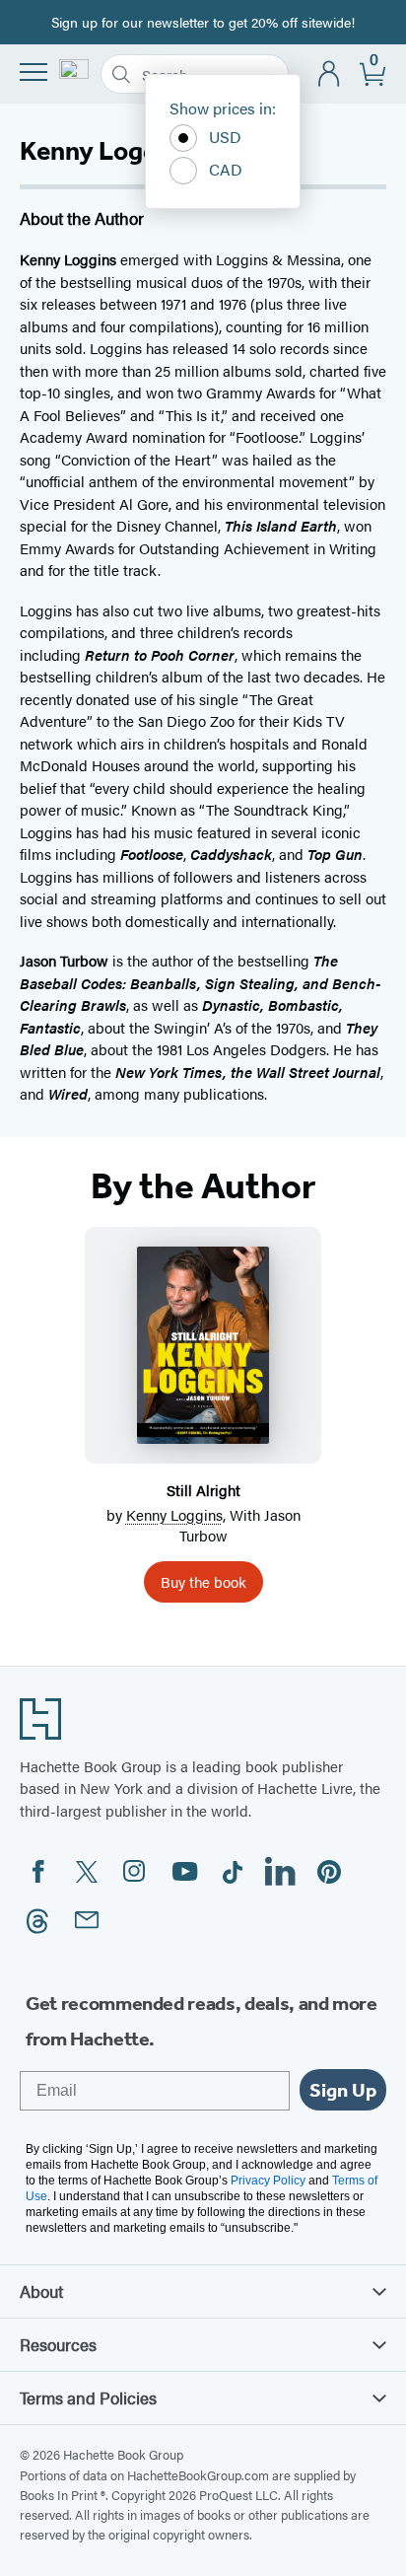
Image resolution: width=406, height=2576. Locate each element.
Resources (58, 2344)
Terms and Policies (88, 2397)
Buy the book (203, 1581)
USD (225, 137)
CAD (226, 169)
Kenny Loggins (174, 1514)
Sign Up (343, 2090)
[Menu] (34, 72)
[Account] (330, 74)
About (41, 2291)
